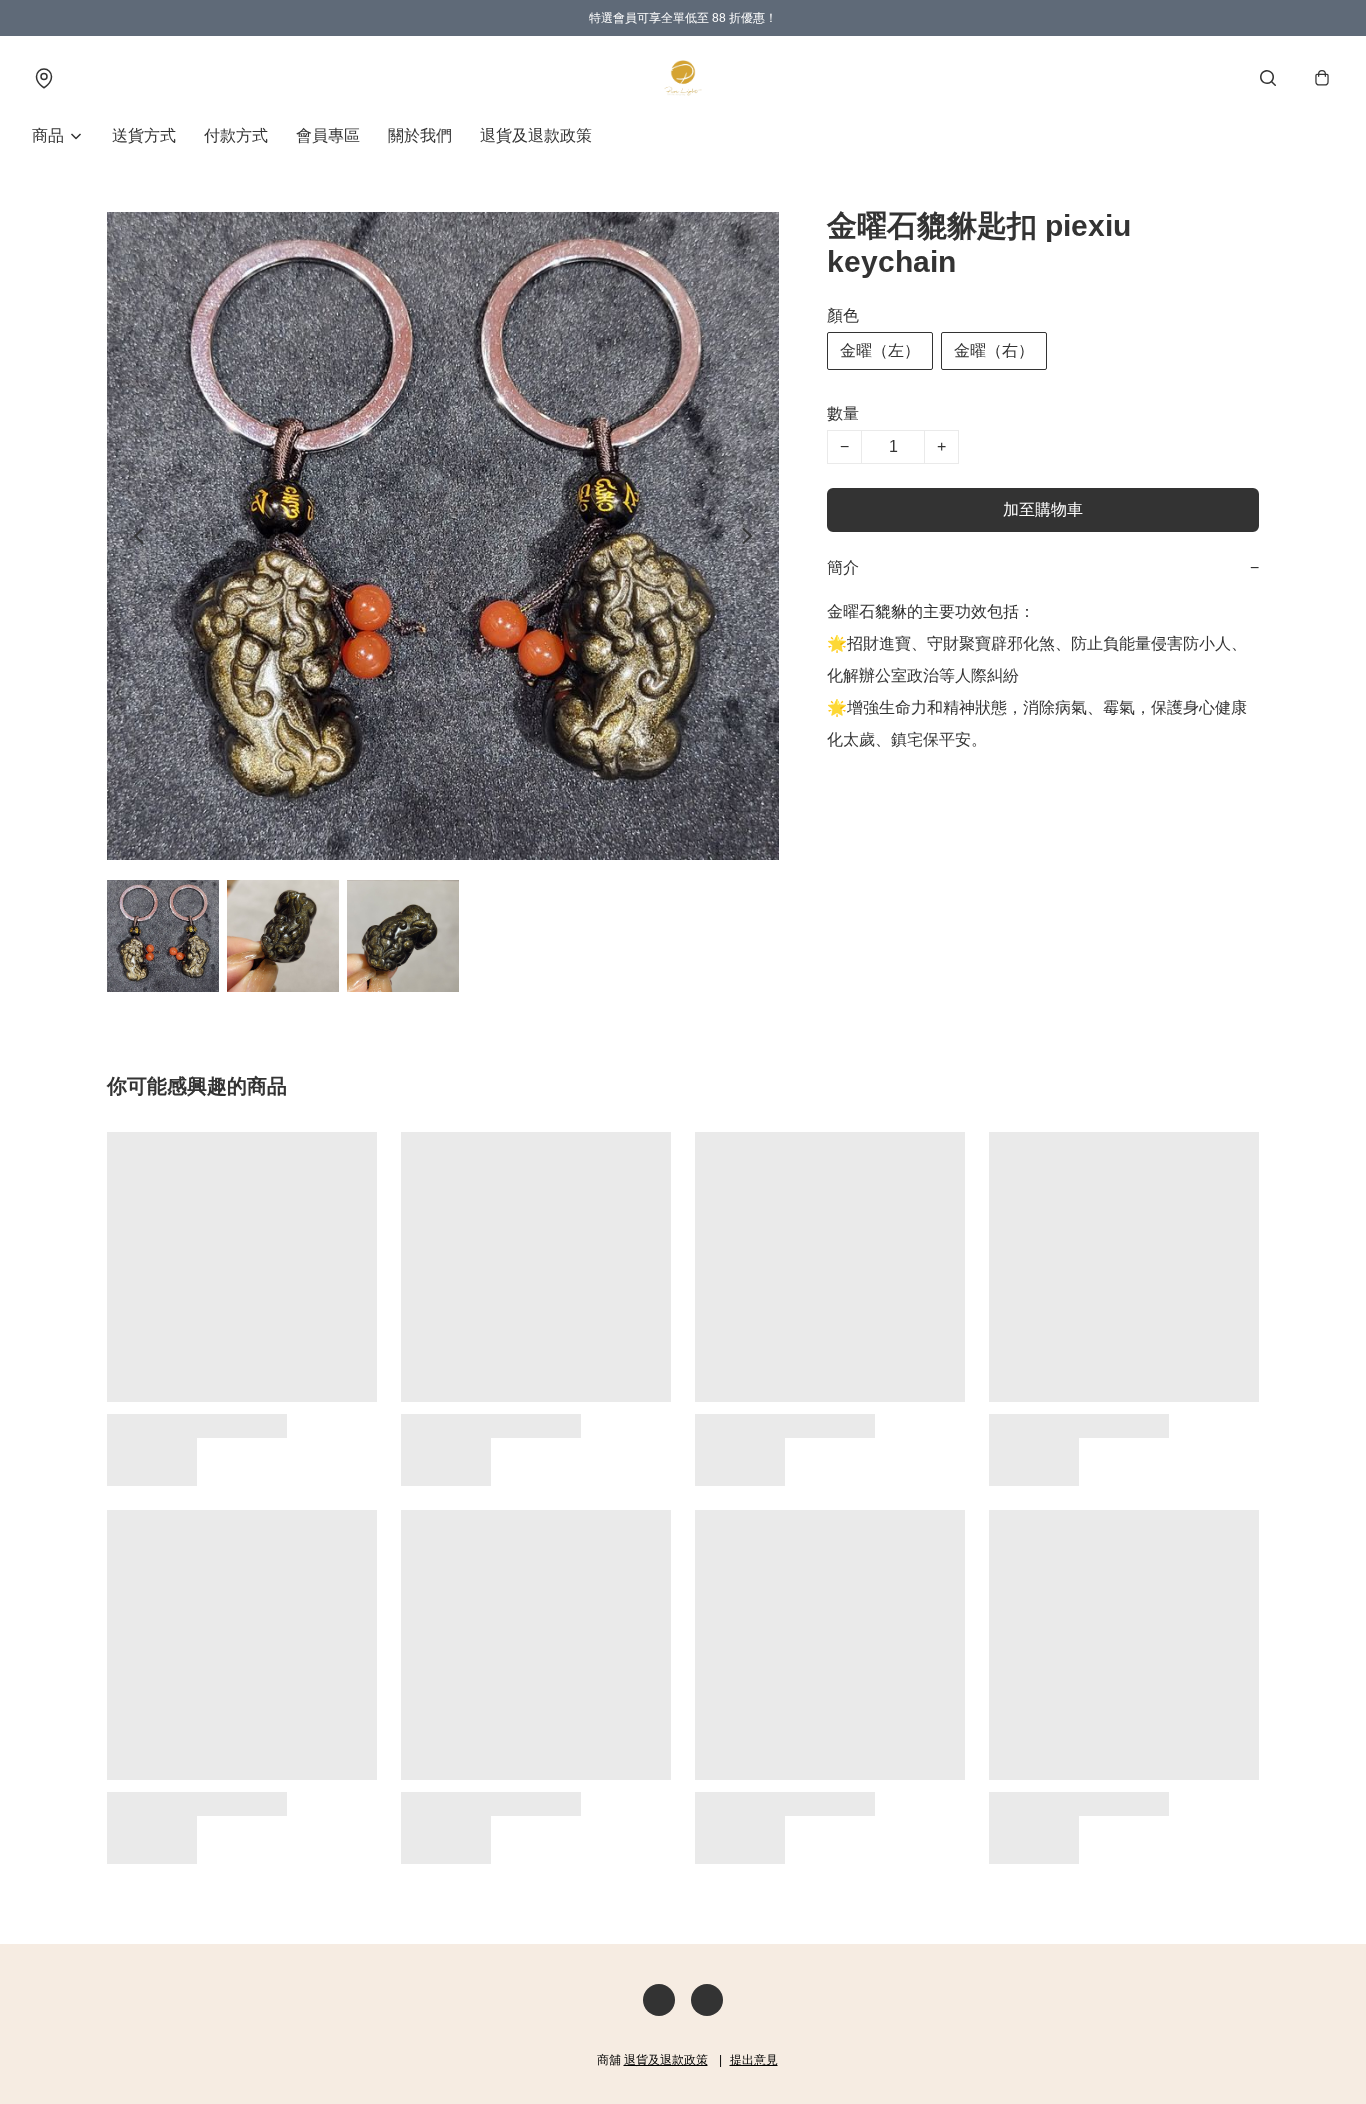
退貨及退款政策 (536, 135)
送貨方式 (144, 135)
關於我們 (420, 135)
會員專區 (328, 135)
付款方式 (236, 135)
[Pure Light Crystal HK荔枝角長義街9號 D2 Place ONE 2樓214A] (683, 78)
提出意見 (754, 2060)
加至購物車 (1043, 509)
